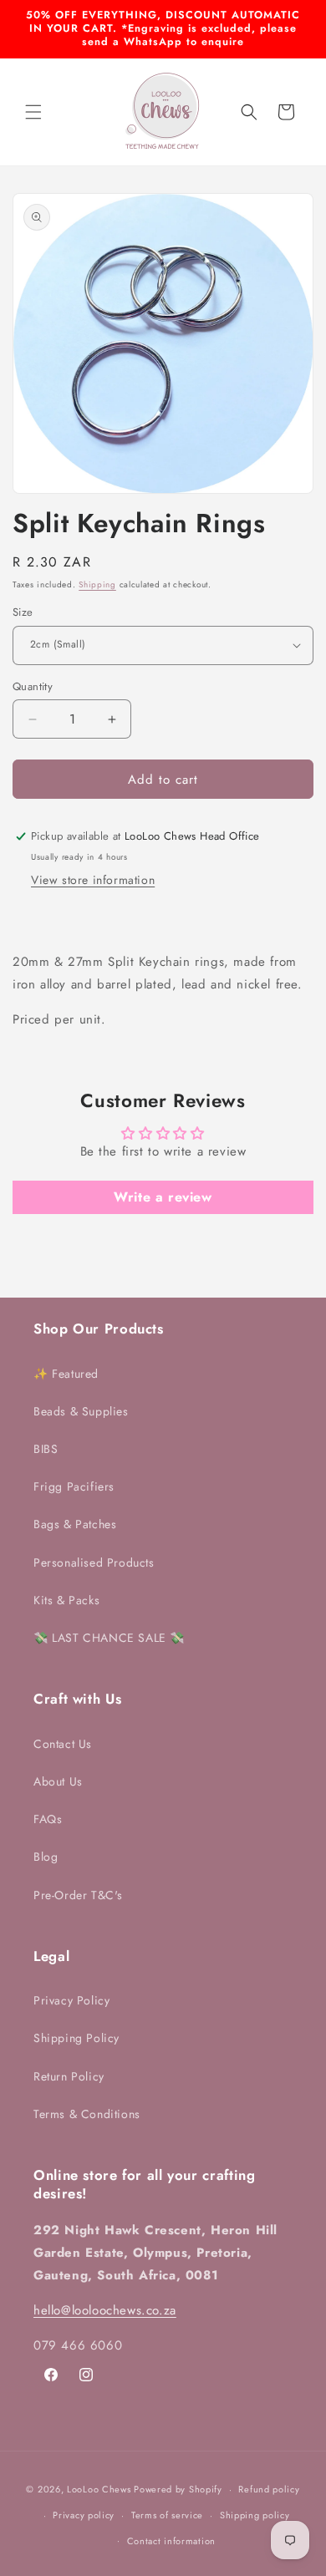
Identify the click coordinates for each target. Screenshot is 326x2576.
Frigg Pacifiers (74, 1486)
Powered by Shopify (178, 2489)
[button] (33, 112)
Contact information (171, 2541)
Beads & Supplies (81, 1411)
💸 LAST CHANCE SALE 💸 (109, 1638)
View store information (93, 880)
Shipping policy (255, 2515)
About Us (58, 1781)
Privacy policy (84, 2515)
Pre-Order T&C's (78, 1895)
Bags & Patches (75, 1524)
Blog (46, 1857)
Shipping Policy (76, 2038)
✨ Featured (66, 1374)
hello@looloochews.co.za (105, 2310)
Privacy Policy (71, 2000)
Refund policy (269, 2489)
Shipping (97, 584)
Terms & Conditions (87, 2114)
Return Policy (69, 2076)
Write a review (163, 1197)
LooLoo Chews (99, 2489)
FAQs (48, 1819)
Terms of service (167, 2515)
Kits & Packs (66, 1600)
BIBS (46, 1449)
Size (23, 612)
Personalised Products (94, 1562)
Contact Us (63, 1744)
